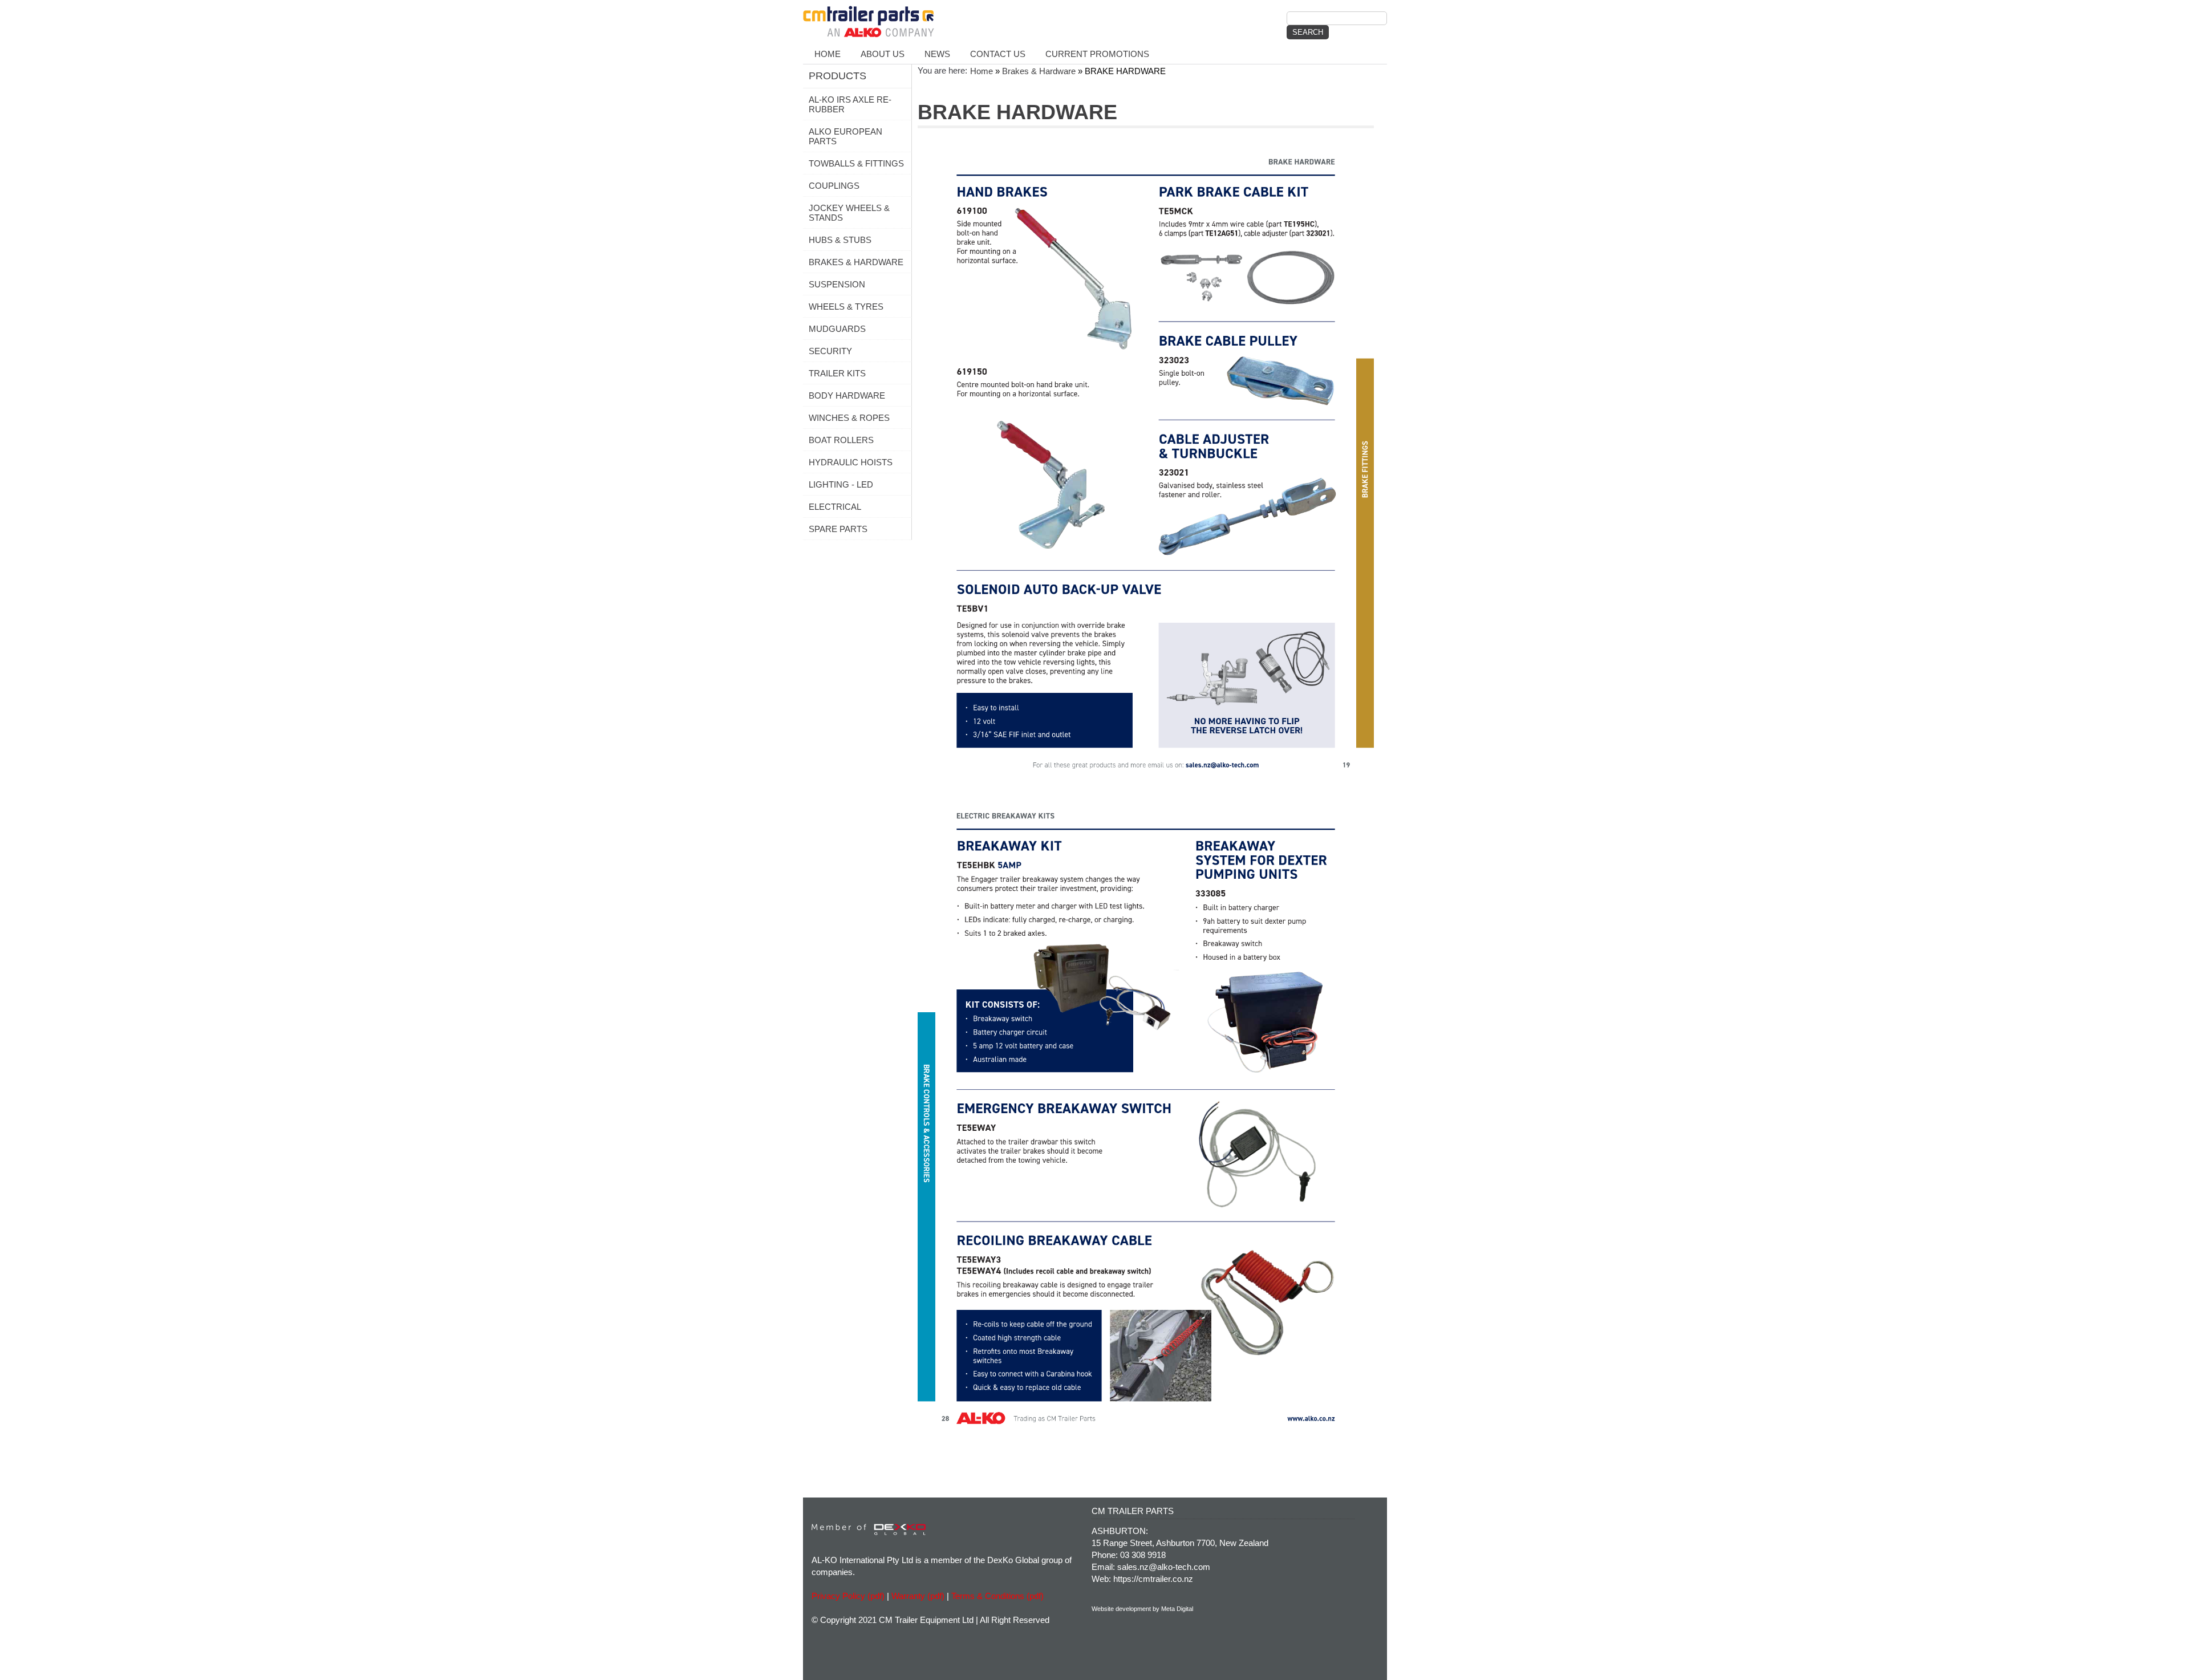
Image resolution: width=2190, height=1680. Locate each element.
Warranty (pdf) (918, 1596)
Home (828, 54)
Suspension (837, 284)
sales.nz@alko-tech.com (1164, 1567)
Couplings (834, 186)
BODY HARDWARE (847, 395)
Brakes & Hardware (856, 262)
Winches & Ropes (849, 418)
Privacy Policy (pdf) (848, 1596)
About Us (883, 54)
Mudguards (837, 329)
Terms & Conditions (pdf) (997, 1596)
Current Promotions (1097, 54)
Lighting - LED (841, 484)
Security (830, 351)
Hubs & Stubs (840, 240)
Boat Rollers (841, 440)
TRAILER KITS (837, 373)
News (937, 54)
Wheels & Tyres (846, 307)
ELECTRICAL (835, 507)
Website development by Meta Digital (1142, 1609)
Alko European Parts (845, 136)
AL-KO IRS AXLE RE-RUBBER (850, 104)
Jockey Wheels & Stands (849, 213)
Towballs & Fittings (856, 163)
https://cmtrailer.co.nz (1153, 1579)
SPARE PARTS (838, 529)
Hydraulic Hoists (851, 462)
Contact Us (998, 54)
